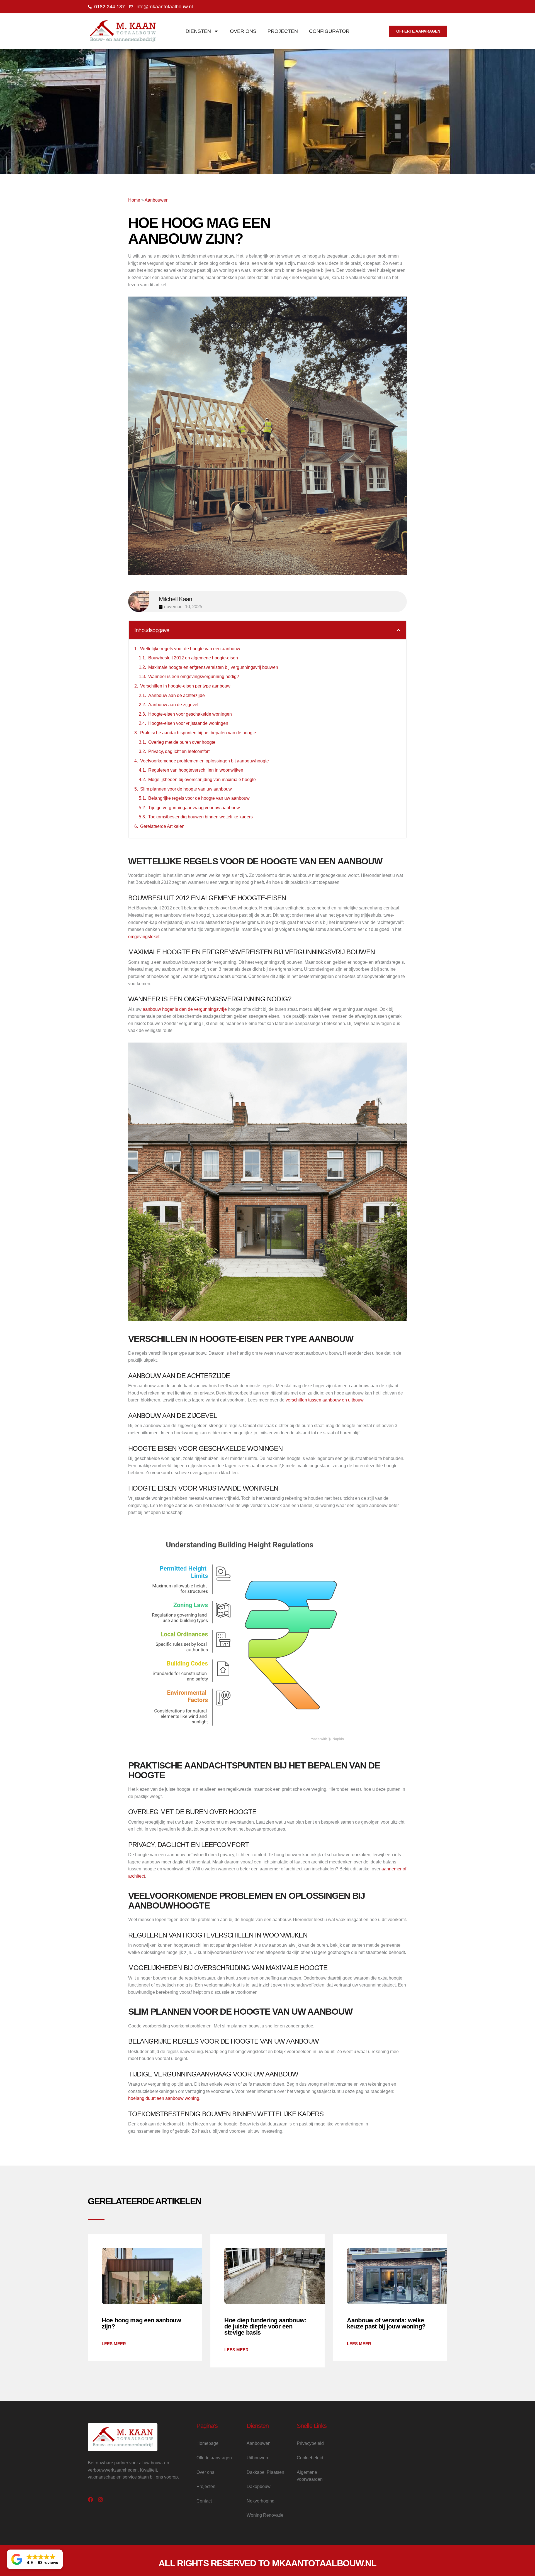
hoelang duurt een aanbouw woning (164, 2098)
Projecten (283, 31)
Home (134, 200)
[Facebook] (90, 2500)
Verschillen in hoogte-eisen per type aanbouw (185, 686)
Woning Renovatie (265, 2515)
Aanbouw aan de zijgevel (173, 705)
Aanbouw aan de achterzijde (177, 695)
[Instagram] (100, 2500)
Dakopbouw (259, 2486)
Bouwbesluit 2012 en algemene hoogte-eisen (193, 658)
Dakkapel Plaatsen (265, 2472)
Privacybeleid (310, 2443)
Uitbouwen (257, 2458)
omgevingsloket (144, 937)
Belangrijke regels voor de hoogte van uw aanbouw (199, 798)
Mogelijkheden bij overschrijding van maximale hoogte (202, 780)
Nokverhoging (261, 2501)
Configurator (329, 31)
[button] (398, 630)
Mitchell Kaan (176, 599)
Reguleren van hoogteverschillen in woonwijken (196, 770)
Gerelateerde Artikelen (162, 826)
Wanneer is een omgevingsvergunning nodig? (194, 677)
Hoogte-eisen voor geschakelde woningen (190, 714)
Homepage (207, 2443)
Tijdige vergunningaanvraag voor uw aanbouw (194, 808)
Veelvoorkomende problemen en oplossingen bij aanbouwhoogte (205, 761)
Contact (204, 2501)
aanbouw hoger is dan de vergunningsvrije (185, 1009)
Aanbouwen (157, 200)
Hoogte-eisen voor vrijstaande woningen (188, 723)
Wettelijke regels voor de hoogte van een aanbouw (190, 649)
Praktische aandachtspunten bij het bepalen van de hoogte (198, 733)
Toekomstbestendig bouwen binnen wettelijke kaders (200, 817)
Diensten (198, 31)
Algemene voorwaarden (310, 2476)
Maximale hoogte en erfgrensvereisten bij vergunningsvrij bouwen (213, 667)
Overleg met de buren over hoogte (182, 742)
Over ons (243, 31)
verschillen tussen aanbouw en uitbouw (324, 1400)
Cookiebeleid (310, 2458)
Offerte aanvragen (214, 2458)
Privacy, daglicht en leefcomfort (179, 751)
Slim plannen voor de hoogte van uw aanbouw (186, 789)
